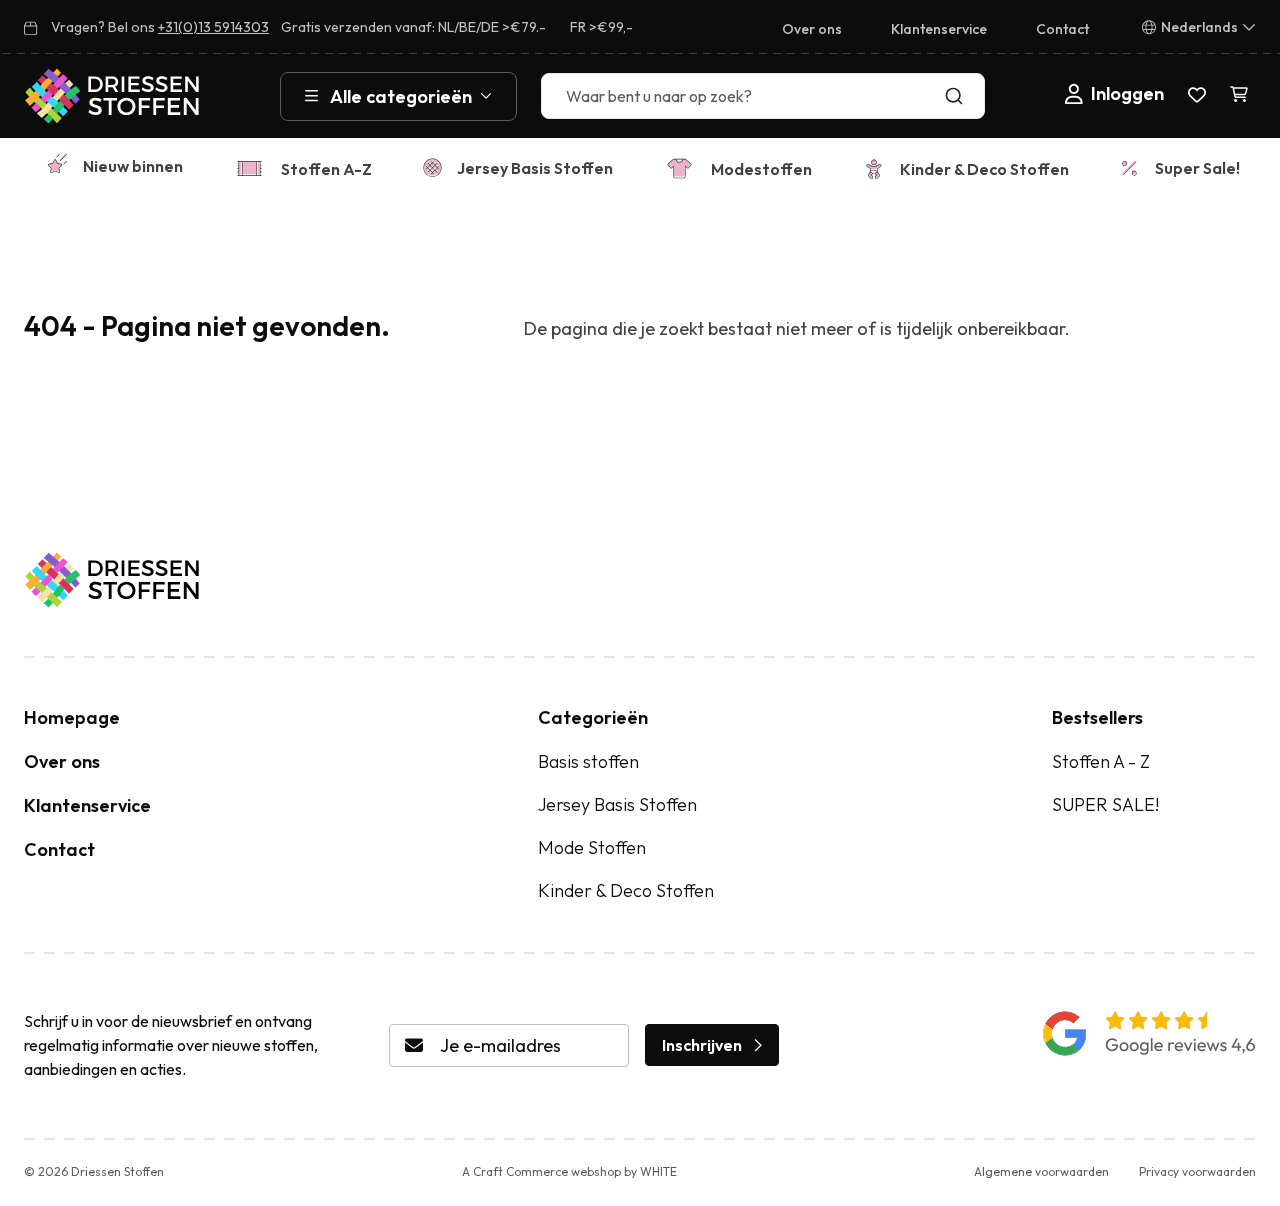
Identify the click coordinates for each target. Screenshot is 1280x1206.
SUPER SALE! (1105, 804)
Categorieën (593, 717)
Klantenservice (939, 29)
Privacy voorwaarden (1197, 1171)
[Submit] (958, 96)
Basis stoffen (588, 761)
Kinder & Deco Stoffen (984, 169)
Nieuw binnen (133, 166)
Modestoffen (761, 169)
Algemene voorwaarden (1041, 1171)
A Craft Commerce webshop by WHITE (569, 1171)
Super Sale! (1197, 168)
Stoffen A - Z (1101, 761)
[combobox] (763, 96)
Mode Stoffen (592, 847)
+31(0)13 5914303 (213, 27)
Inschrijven (702, 1045)
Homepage (72, 717)
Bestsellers (1097, 717)
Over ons (812, 29)
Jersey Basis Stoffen (535, 168)
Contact (1062, 29)
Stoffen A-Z (326, 169)
